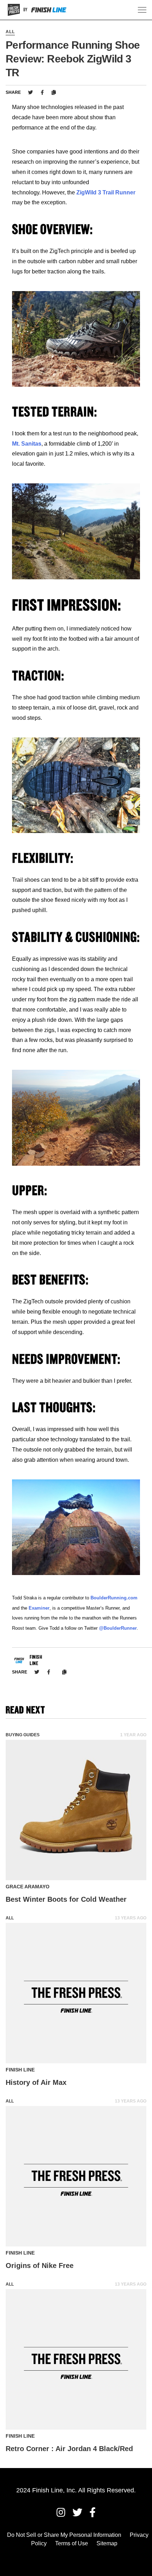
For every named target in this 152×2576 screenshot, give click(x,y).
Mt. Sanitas (27, 444)
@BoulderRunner (118, 1628)
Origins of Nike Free (40, 2266)
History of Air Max (36, 2082)
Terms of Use (72, 2543)
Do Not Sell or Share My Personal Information (64, 2535)
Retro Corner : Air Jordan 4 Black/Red (69, 2449)
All (10, 32)
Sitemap (107, 2543)
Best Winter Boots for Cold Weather (66, 1899)
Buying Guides (23, 1735)
